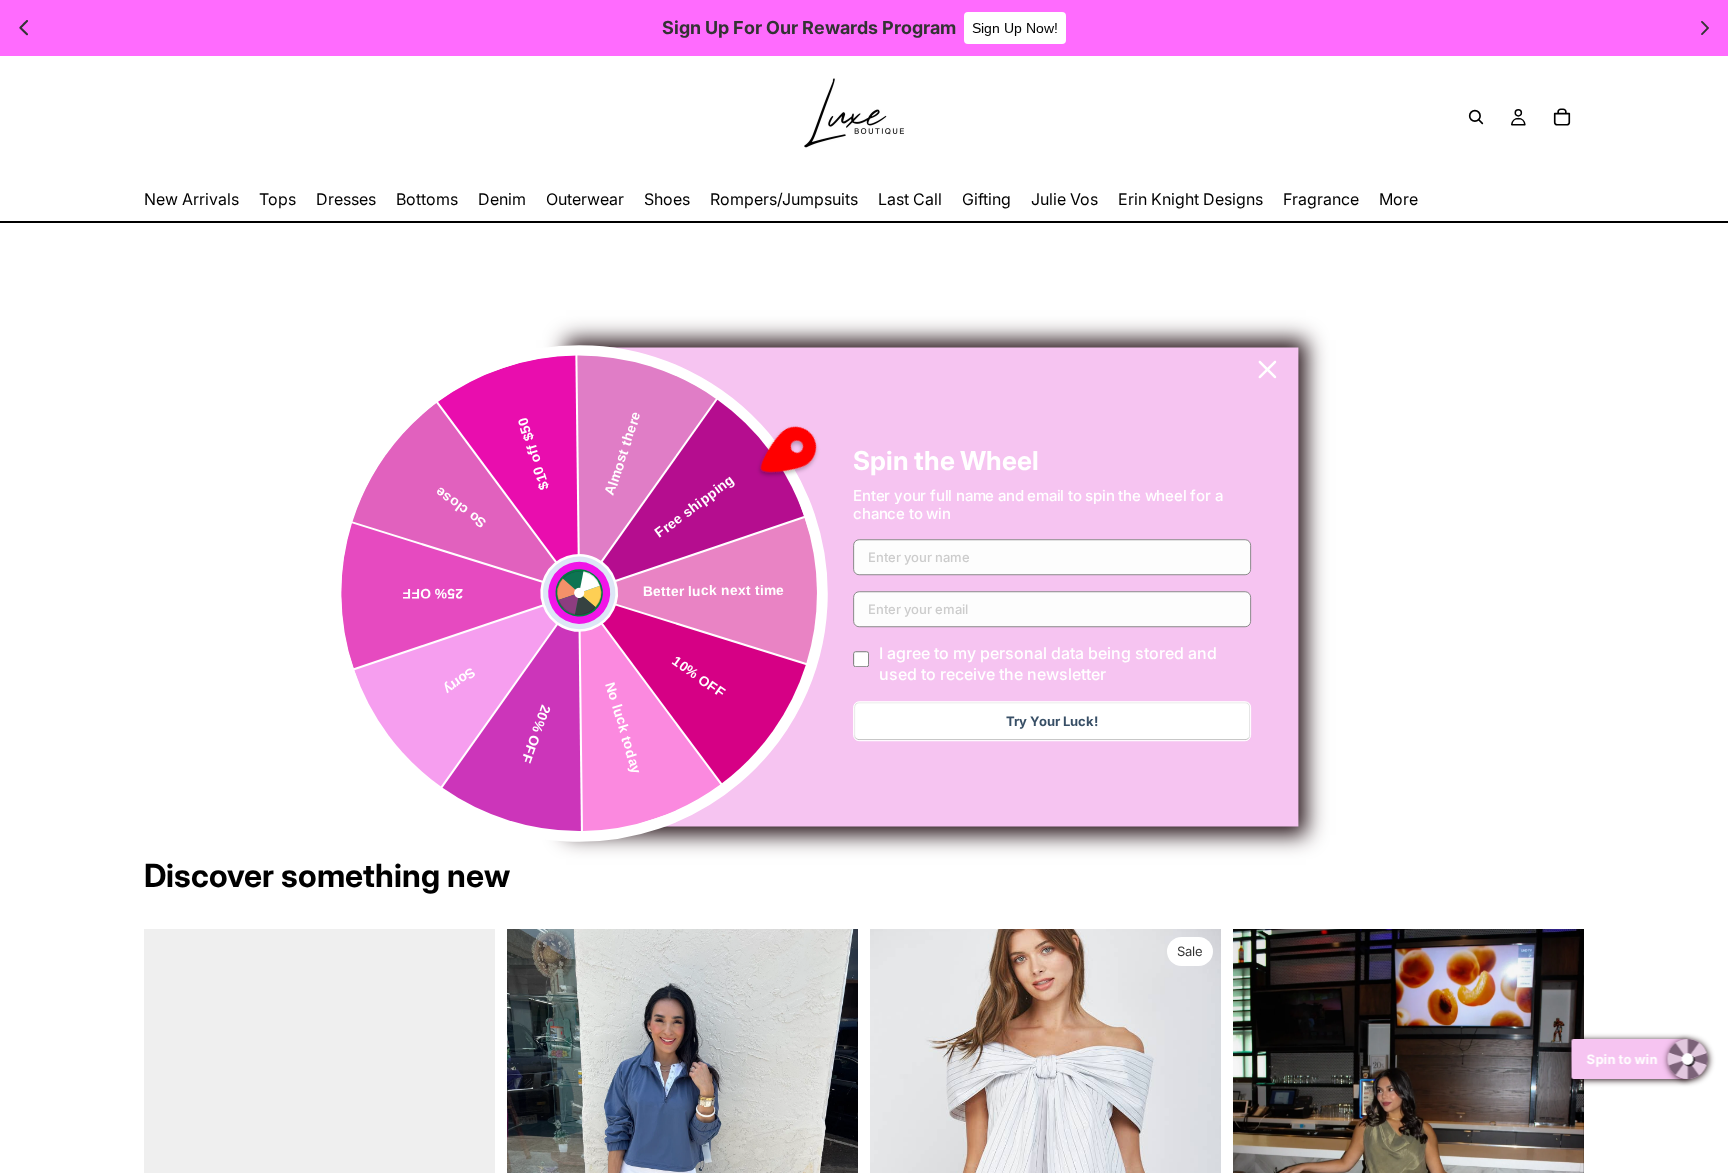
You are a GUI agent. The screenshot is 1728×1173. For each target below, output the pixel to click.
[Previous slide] (900, 1148)
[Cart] (1562, 117)
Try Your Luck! (1052, 721)
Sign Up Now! (1015, 28)
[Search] (1476, 117)
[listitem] (1398, 199)
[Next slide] (1191, 1148)
